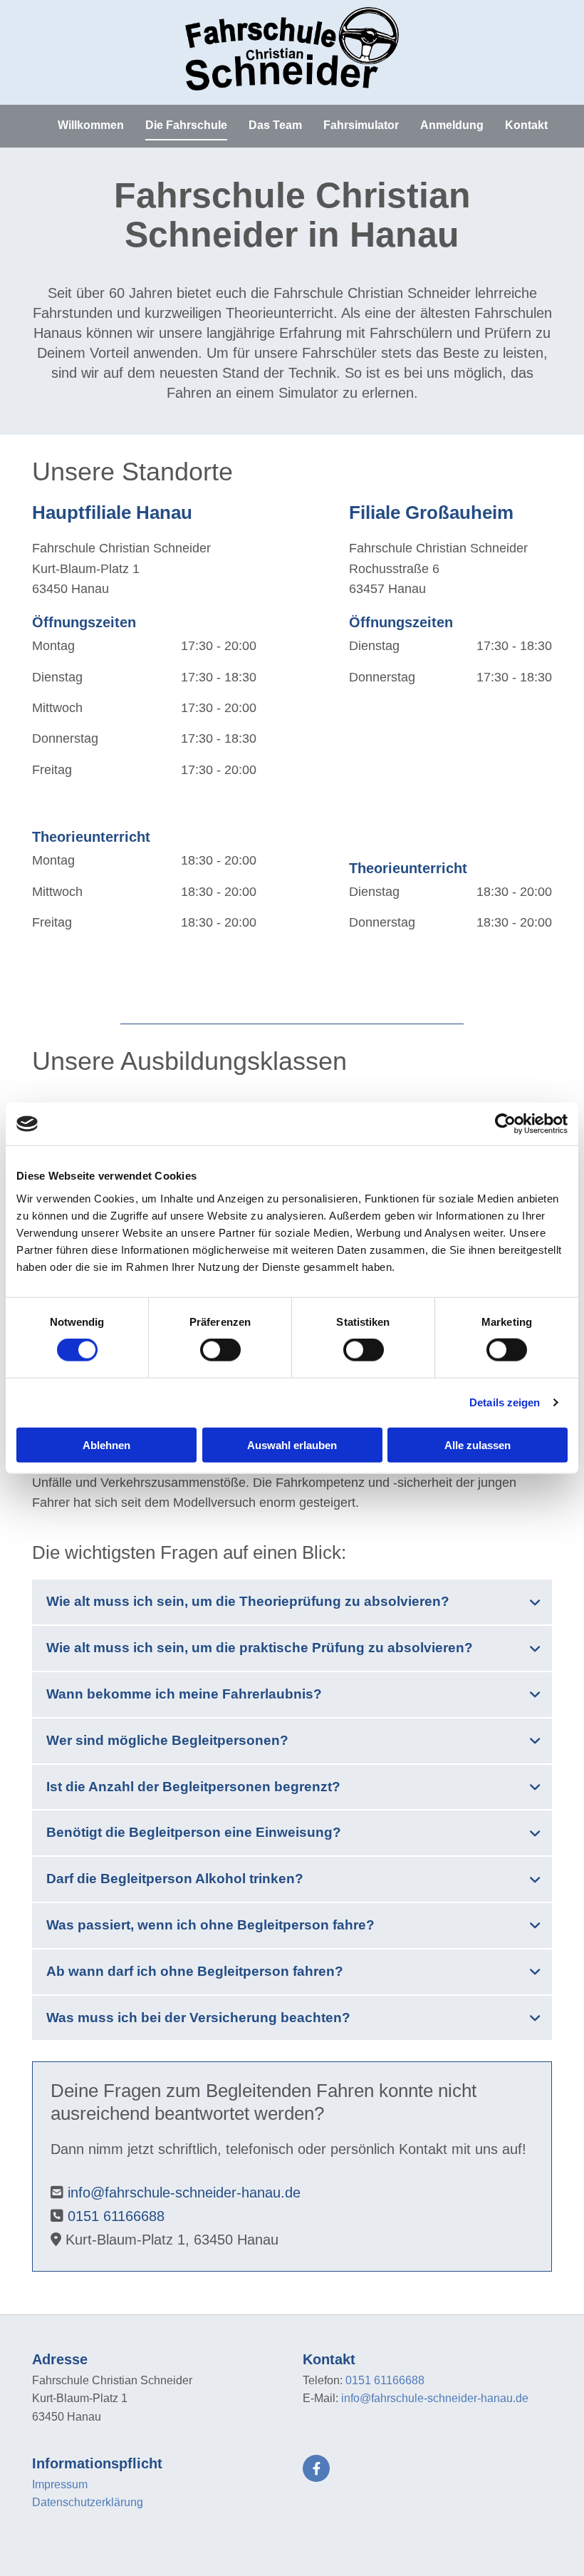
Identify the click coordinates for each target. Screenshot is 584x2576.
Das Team (275, 125)
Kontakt (526, 125)
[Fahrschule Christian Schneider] (292, 49)
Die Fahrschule (186, 125)
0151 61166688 (116, 2216)
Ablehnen (106, 1444)
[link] (535, 1602)
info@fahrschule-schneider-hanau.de (184, 2193)
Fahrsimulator (361, 125)
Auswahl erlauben (292, 1444)
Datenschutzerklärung (88, 2502)
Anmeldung (452, 125)
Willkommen (91, 125)
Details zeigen (505, 1402)
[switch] (220, 1350)
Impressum (60, 2484)
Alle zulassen (478, 1444)
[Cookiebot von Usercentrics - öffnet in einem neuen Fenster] (505, 1124)
